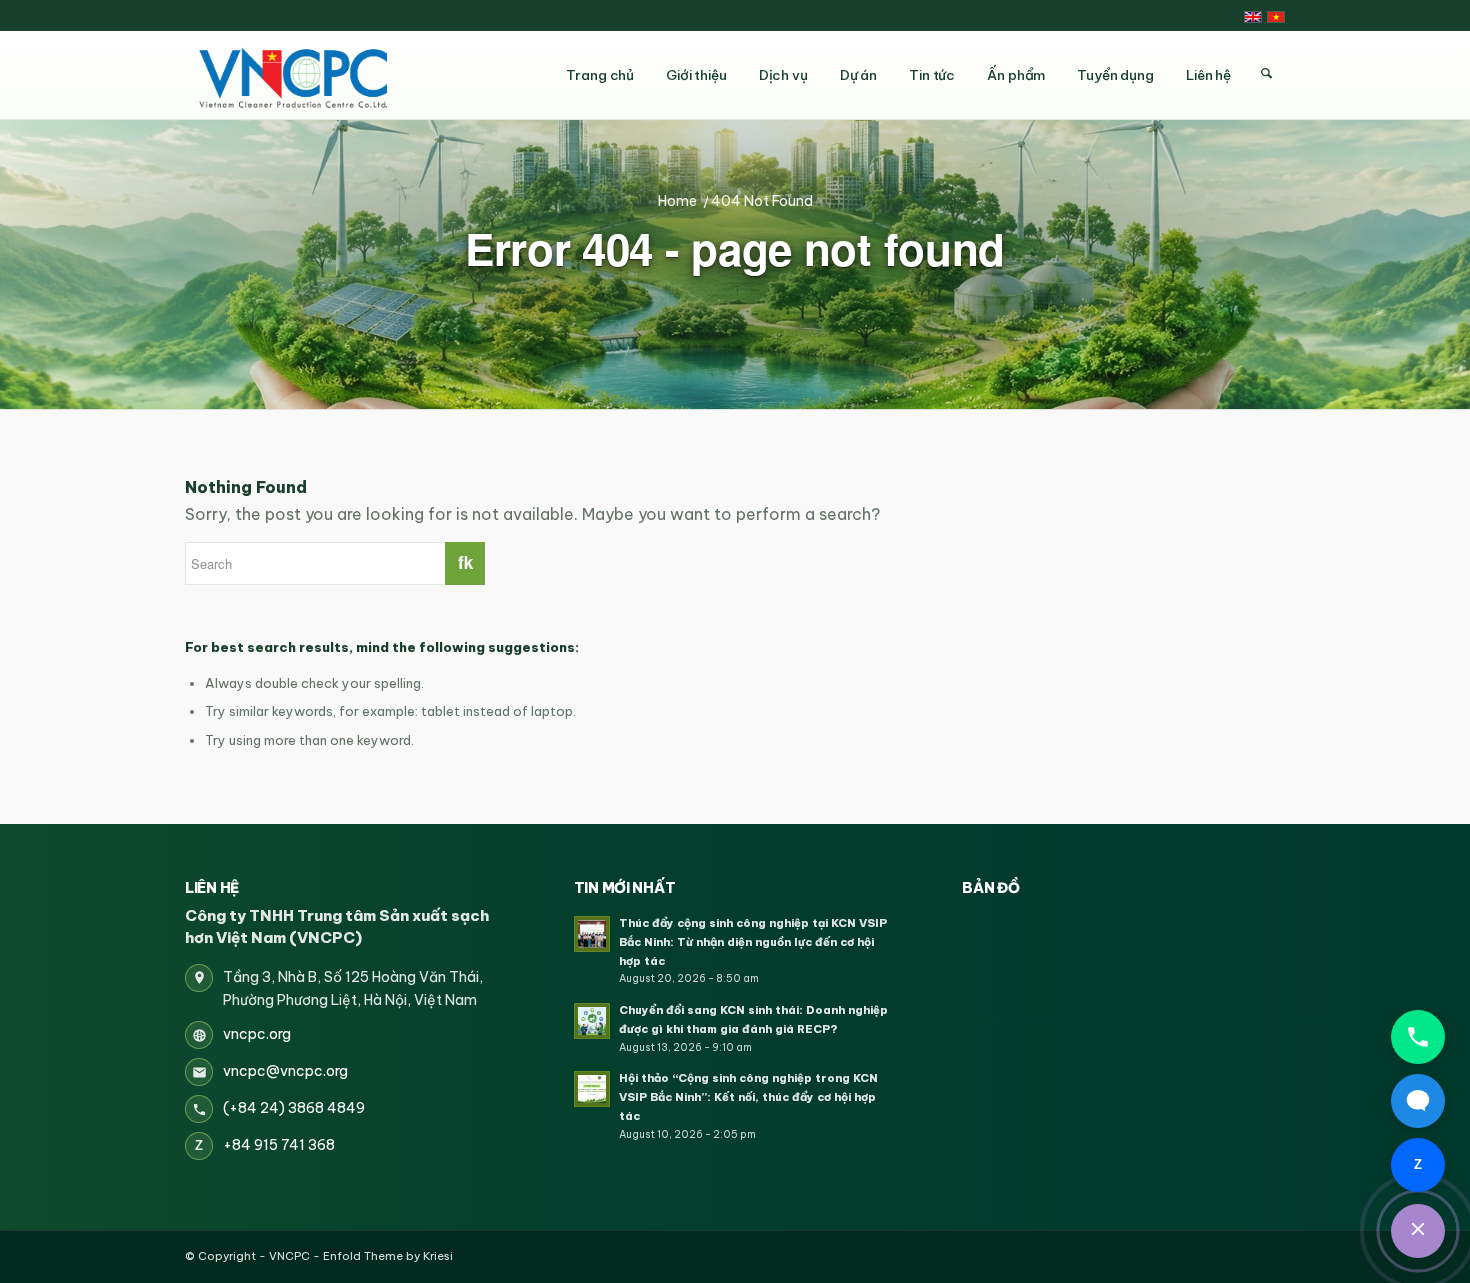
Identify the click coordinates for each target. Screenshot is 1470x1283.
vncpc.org (257, 1034)
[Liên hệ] (1418, 1231)
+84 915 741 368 (279, 1145)
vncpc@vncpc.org (285, 1071)
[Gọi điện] (1418, 1037)
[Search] (1266, 74)
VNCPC (289, 1256)
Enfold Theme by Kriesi (388, 1256)
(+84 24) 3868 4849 (294, 1108)
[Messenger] (1418, 1101)
